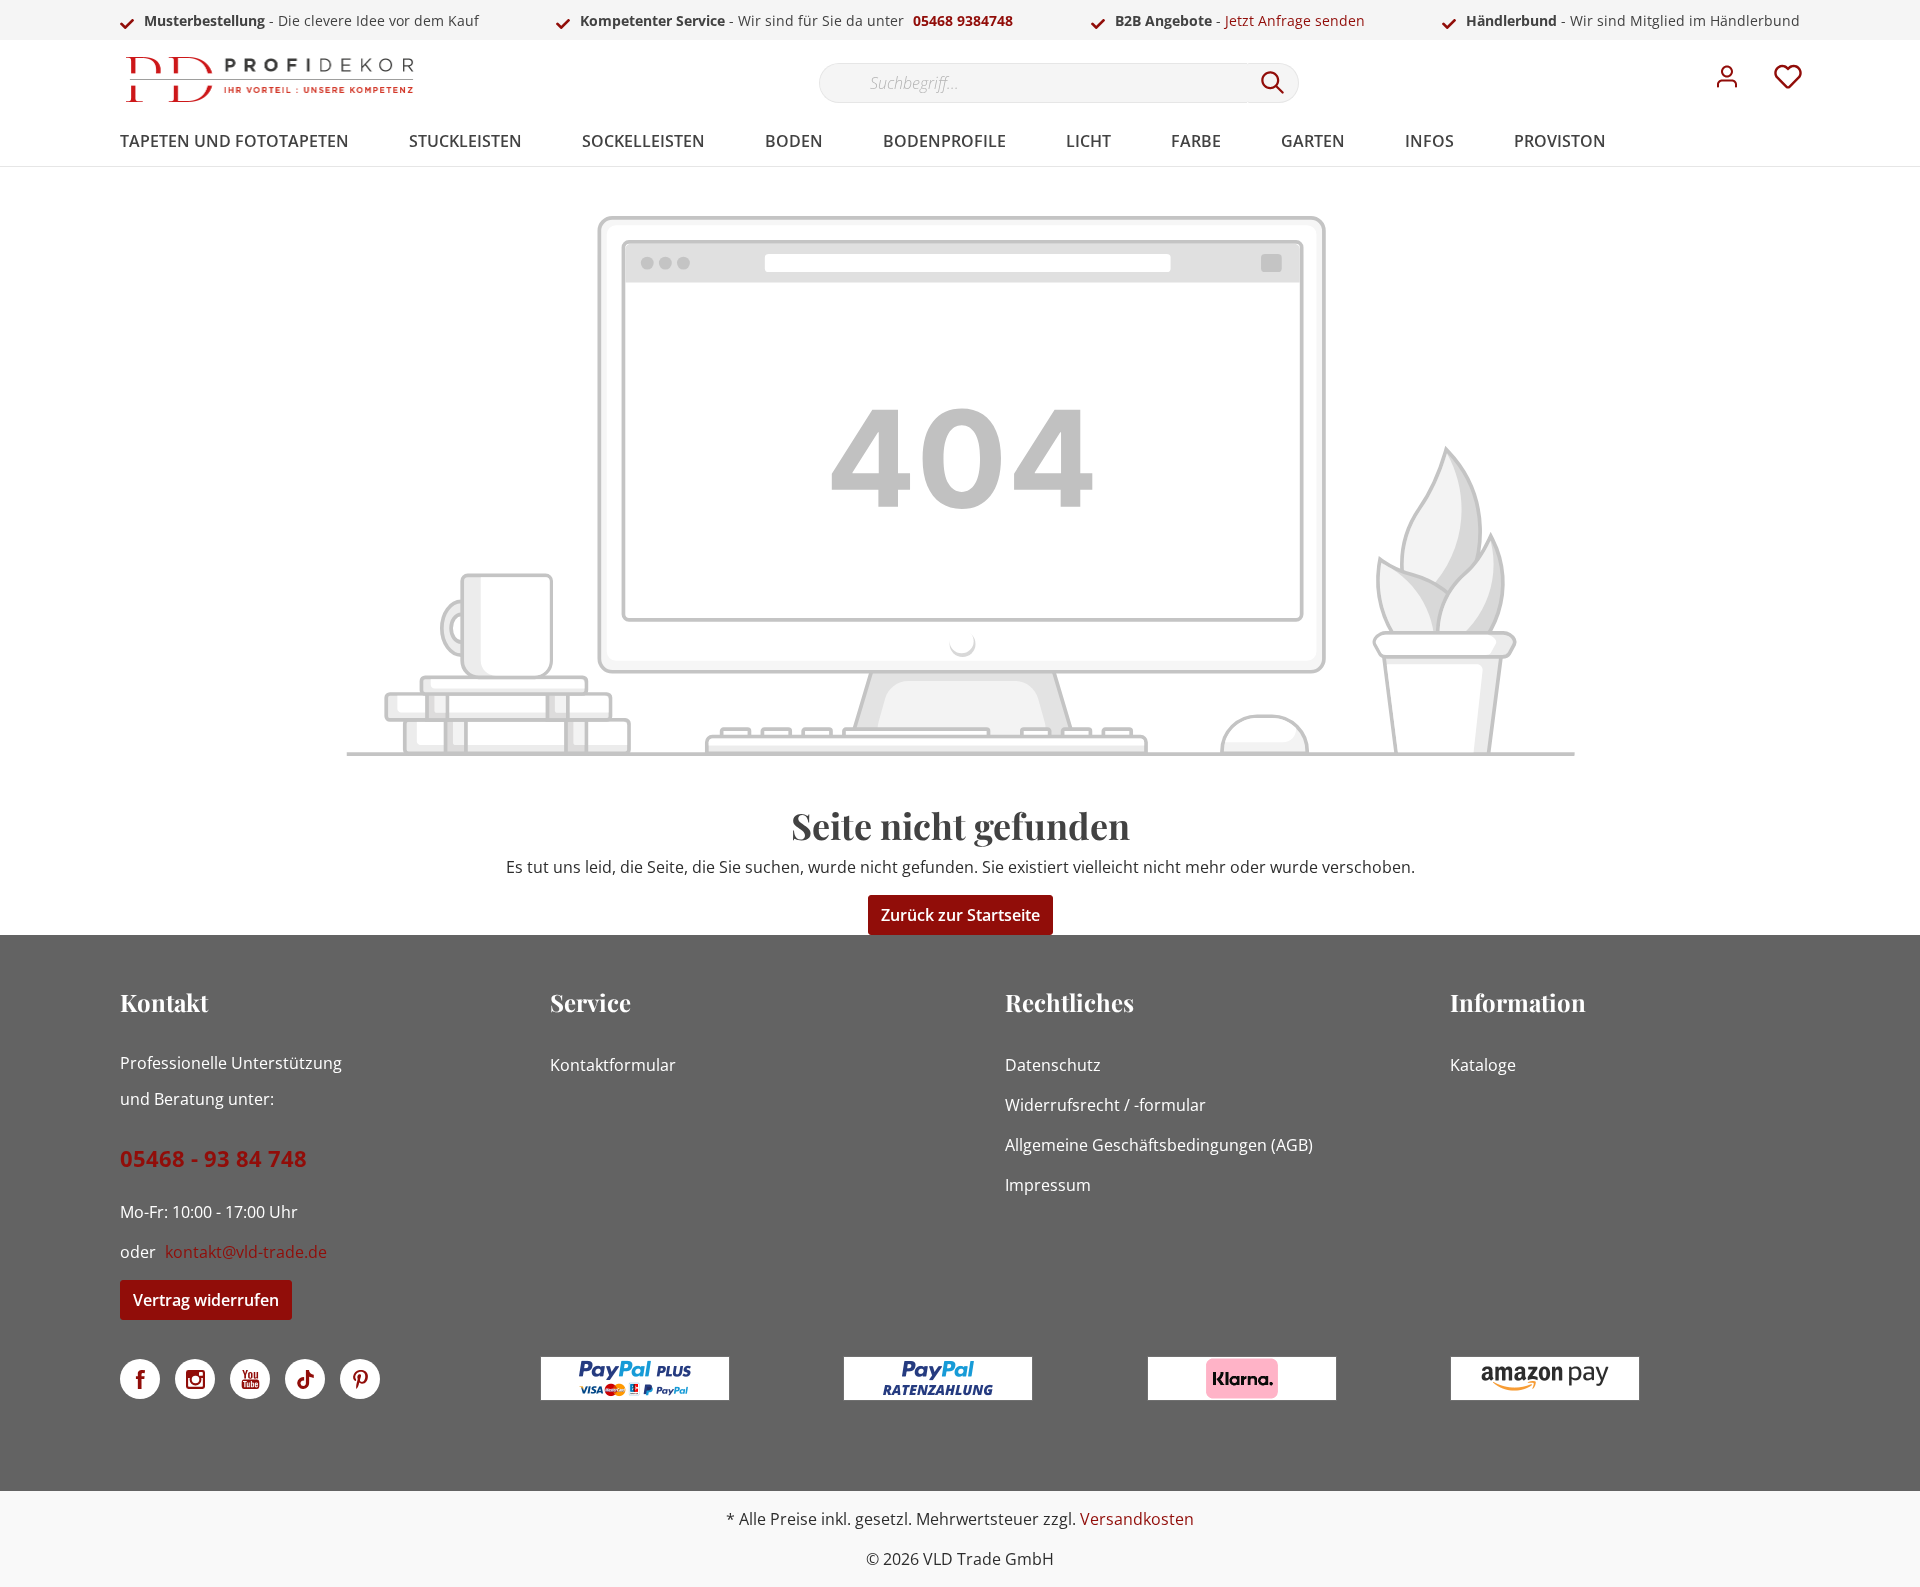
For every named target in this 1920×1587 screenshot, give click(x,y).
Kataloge (1483, 1065)
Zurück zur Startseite (960, 915)
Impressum (1048, 1185)
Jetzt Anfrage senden (1295, 20)
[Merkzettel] (1788, 82)
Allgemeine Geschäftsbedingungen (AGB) (1159, 1145)
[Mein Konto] (1727, 82)
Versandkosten (1137, 1519)
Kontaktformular (613, 1065)
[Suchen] (1273, 83)
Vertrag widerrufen (206, 1300)
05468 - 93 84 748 (213, 1158)
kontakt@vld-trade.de (246, 1252)
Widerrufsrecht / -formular (1105, 1105)
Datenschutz (1053, 1065)
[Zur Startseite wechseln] (270, 79)
